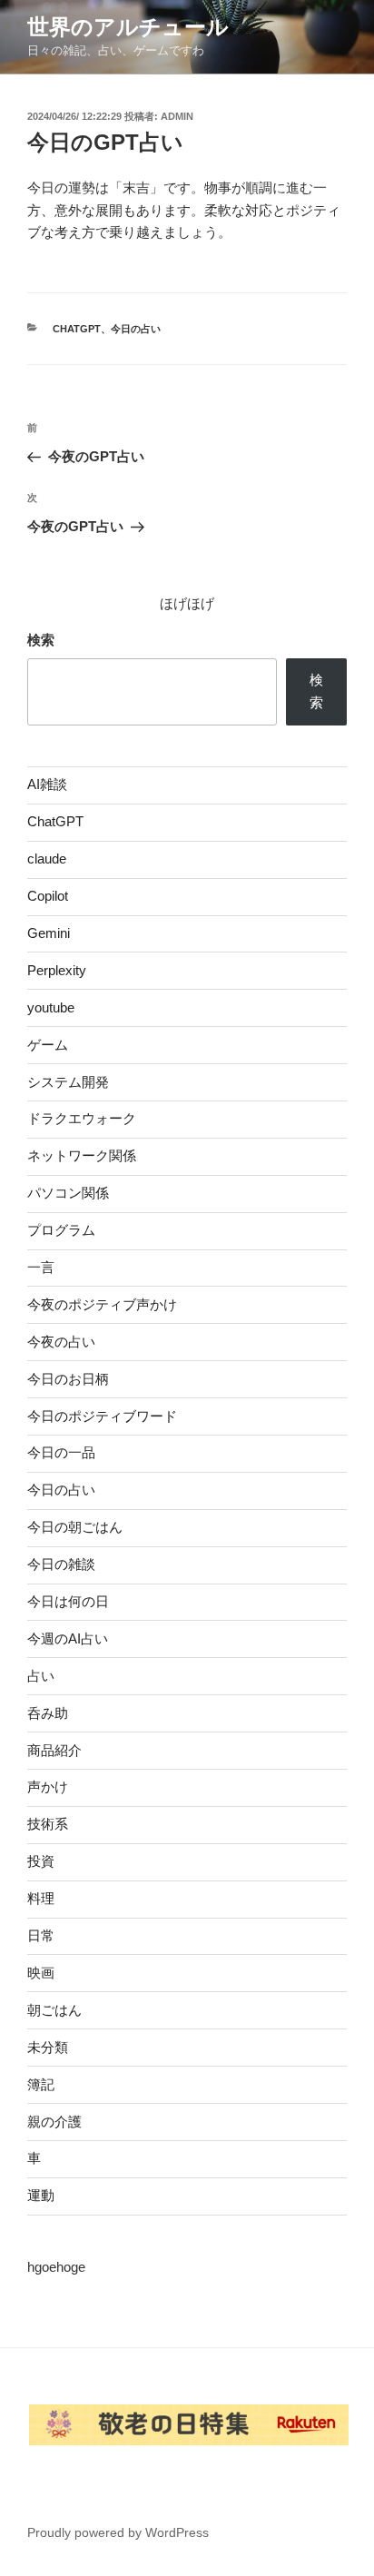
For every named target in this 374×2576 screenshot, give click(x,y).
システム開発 (68, 1082)
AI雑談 (47, 784)
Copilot (48, 896)
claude (47, 859)
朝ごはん (54, 2010)
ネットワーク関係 (82, 1155)
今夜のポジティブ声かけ (102, 1304)
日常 (41, 1935)
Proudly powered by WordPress (118, 2532)
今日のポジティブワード (102, 1416)
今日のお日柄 (68, 1379)
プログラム (61, 1230)
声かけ (48, 1786)
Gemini (49, 933)
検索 (41, 640)
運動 (41, 2195)
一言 (41, 1267)
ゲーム (48, 1045)
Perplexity (57, 970)
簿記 (41, 2084)
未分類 (48, 2047)
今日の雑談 (61, 1564)
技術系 (48, 1824)
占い (41, 1676)
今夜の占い (61, 1342)
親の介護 (54, 2122)
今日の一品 (61, 1452)
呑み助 (48, 1713)
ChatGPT (77, 329)
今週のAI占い (68, 1638)
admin (177, 116)
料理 (41, 1898)
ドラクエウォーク (82, 1118)
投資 (41, 1861)
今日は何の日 (68, 1601)
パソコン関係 (68, 1193)
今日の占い (136, 329)
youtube (51, 1007)
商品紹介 (54, 1750)
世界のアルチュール (128, 27)
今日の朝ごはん (75, 1527)
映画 (41, 1973)
